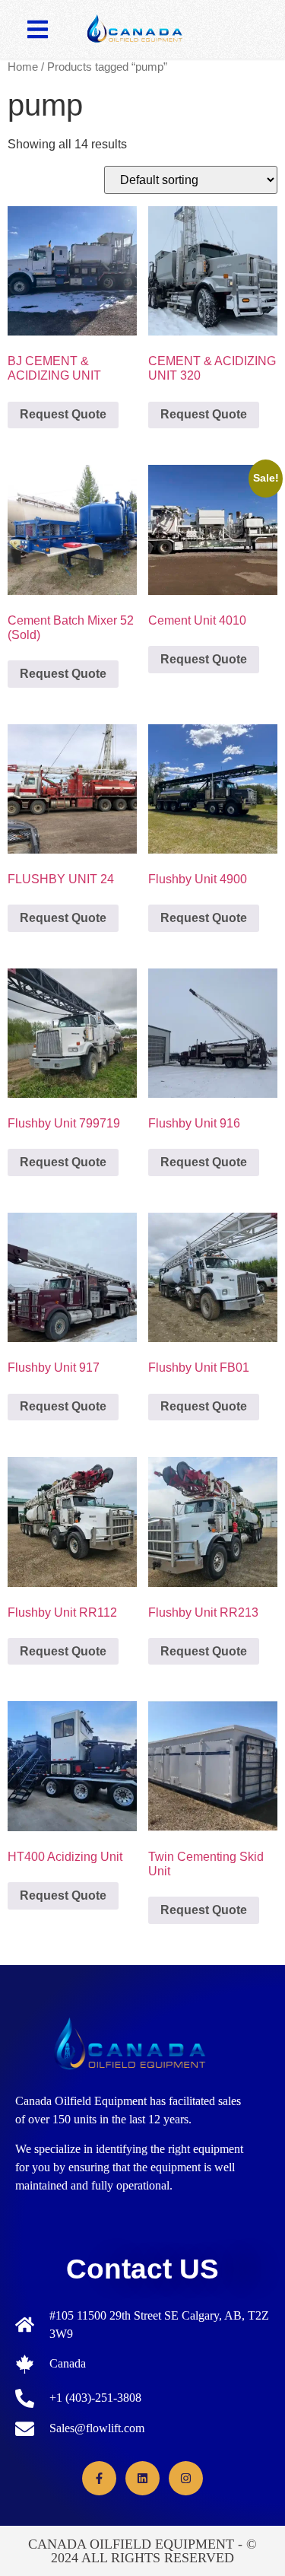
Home (23, 67)
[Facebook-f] (99, 2478)
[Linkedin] (142, 2478)
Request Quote (63, 414)
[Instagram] (186, 2478)
